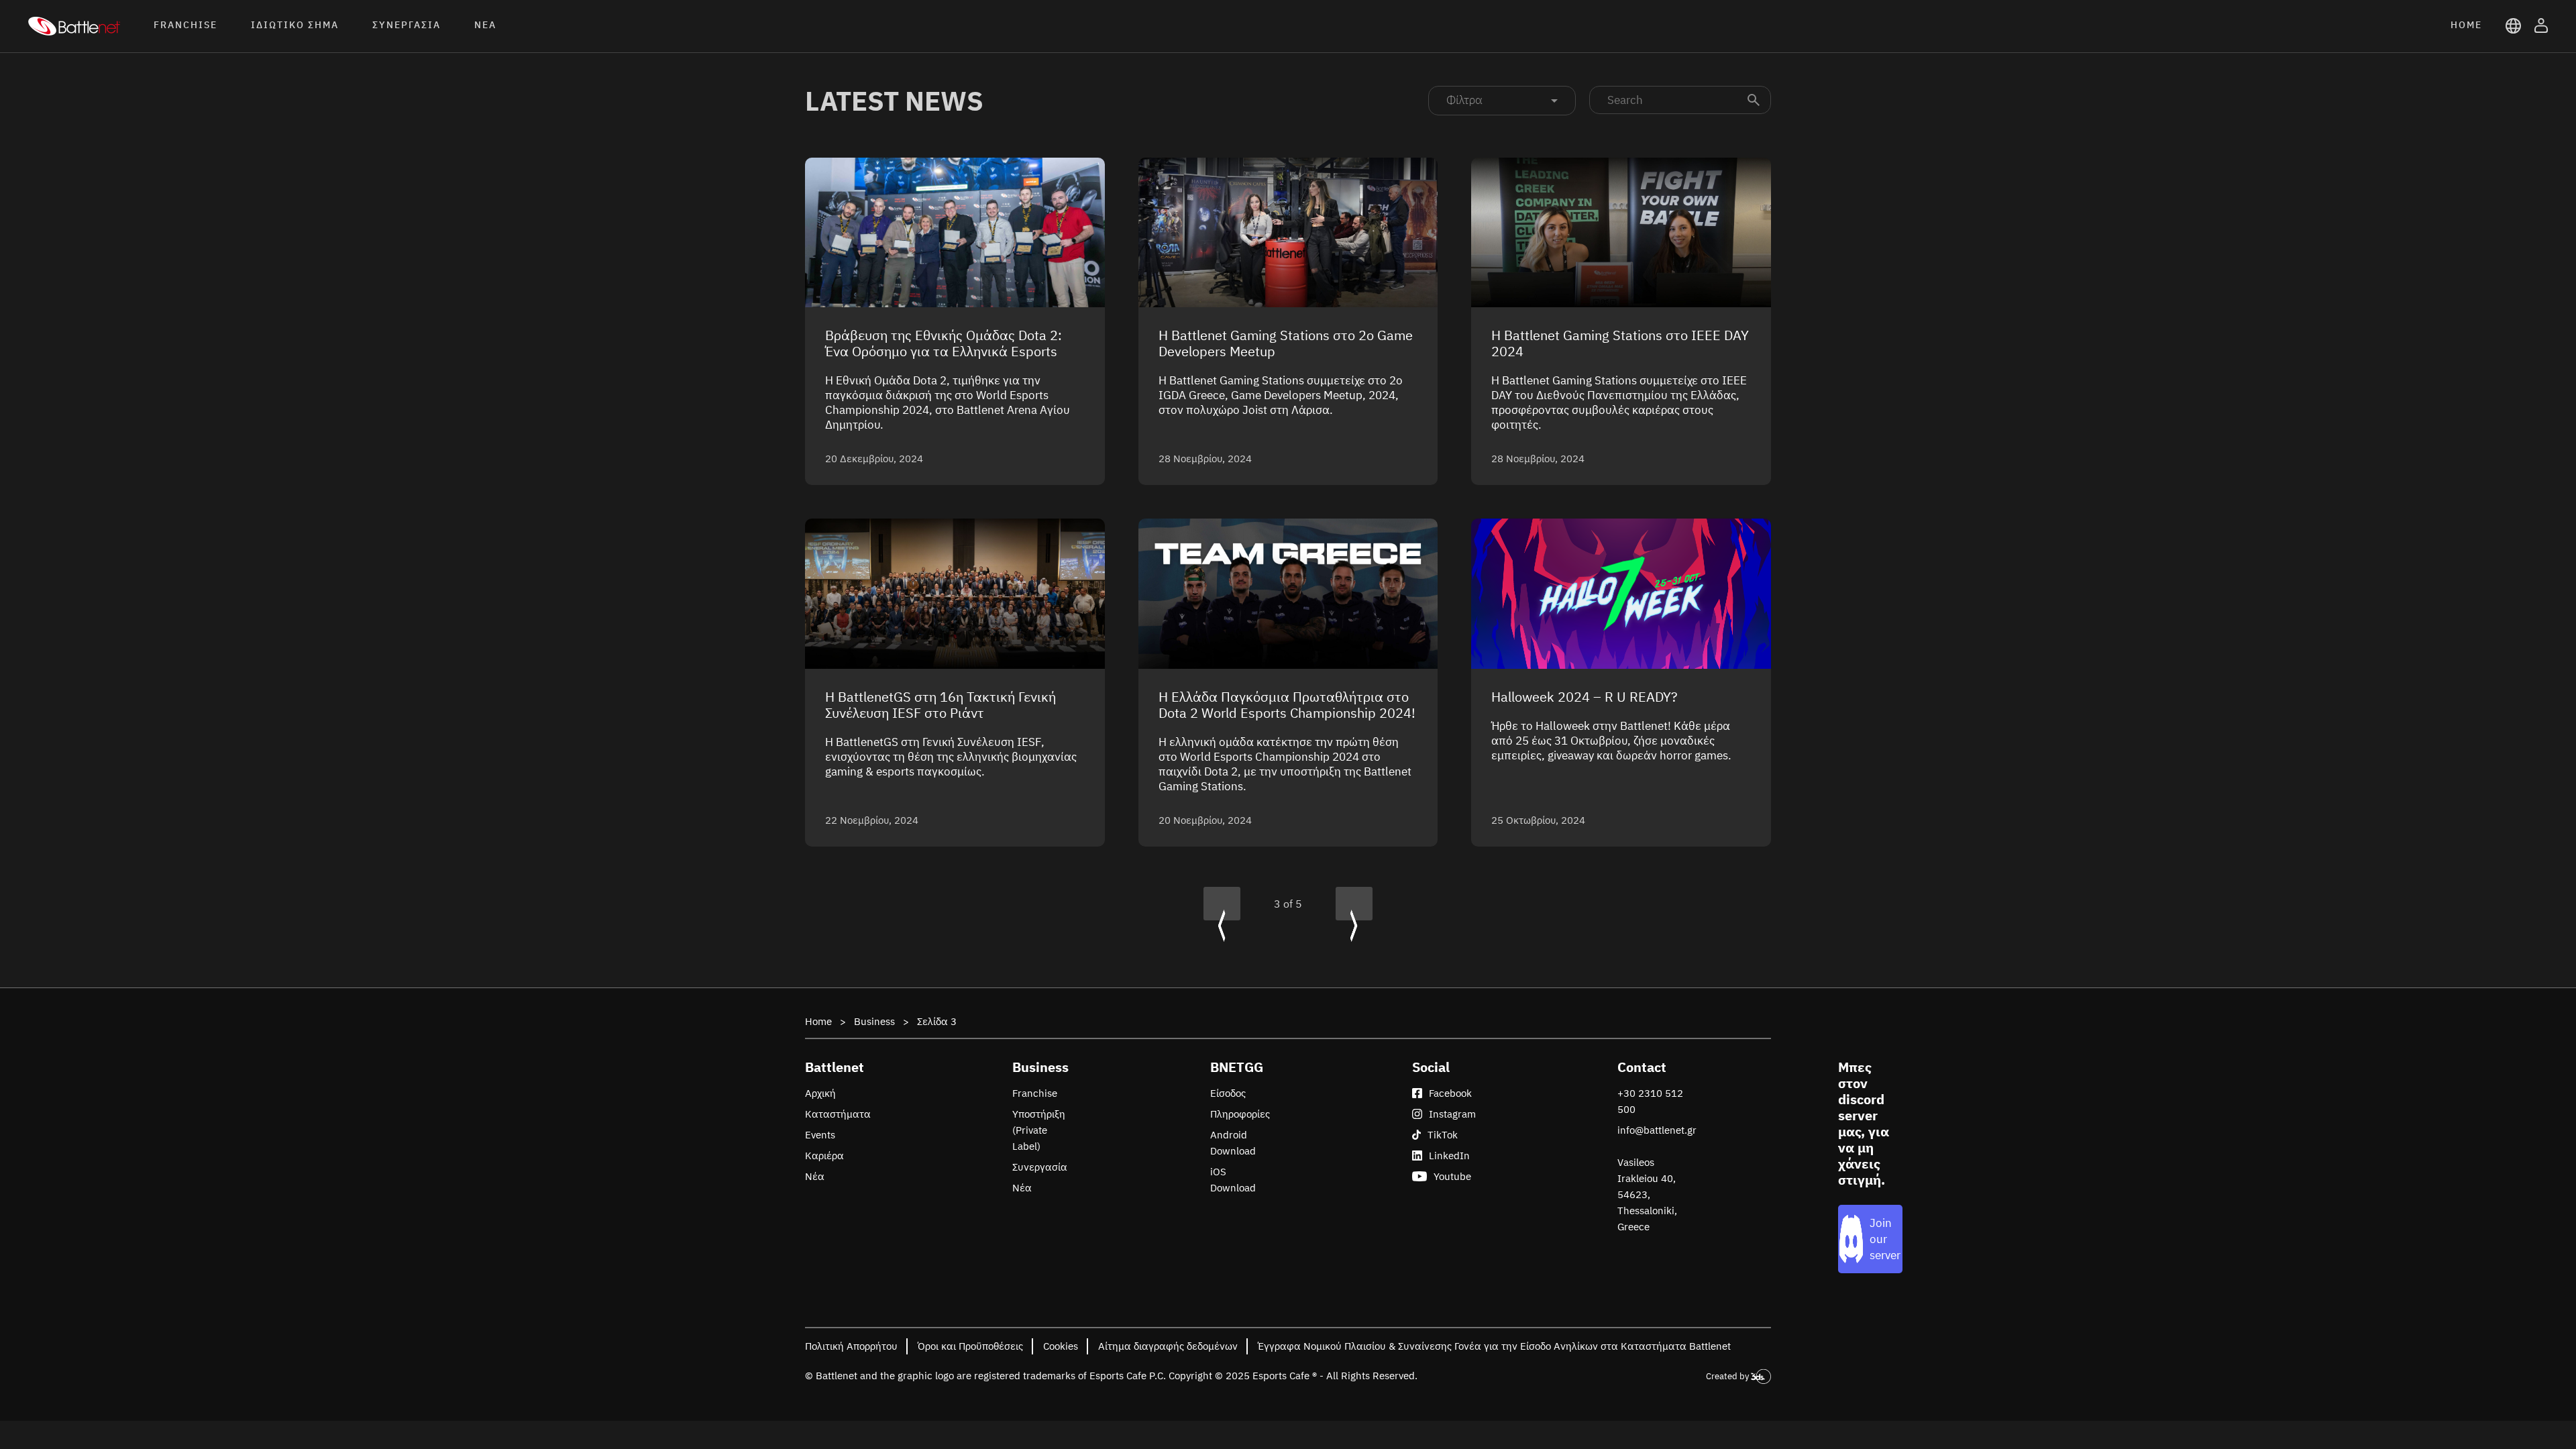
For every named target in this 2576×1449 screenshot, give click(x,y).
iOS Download (1233, 1180)
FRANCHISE (185, 25)
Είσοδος (1228, 1093)
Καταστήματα (838, 1114)
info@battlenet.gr (1657, 1130)
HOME (2466, 25)
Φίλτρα (1464, 100)
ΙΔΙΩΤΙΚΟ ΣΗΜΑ (295, 25)
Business (874, 1021)
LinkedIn (1449, 1156)
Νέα (815, 1176)
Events (820, 1135)
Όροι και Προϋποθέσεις (970, 1346)
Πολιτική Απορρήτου (851, 1346)
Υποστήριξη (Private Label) (1039, 1130)
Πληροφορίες (1240, 1114)
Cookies (1061, 1346)
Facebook (1450, 1093)
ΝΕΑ (485, 25)
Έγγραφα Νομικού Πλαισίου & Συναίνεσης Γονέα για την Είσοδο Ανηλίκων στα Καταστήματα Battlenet (1494, 1346)
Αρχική (820, 1093)
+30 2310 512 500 (1650, 1101)
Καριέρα (824, 1156)
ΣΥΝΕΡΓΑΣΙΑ (407, 25)
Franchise (1035, 1093)
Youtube (1452, 1176)
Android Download (1233, 1143)
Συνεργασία (1040, 1167)
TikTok (1443, 1135)
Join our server (1885, 1239)
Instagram (1452, 1114)
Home (818, 1021)
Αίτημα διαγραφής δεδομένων (1168, 1346)
